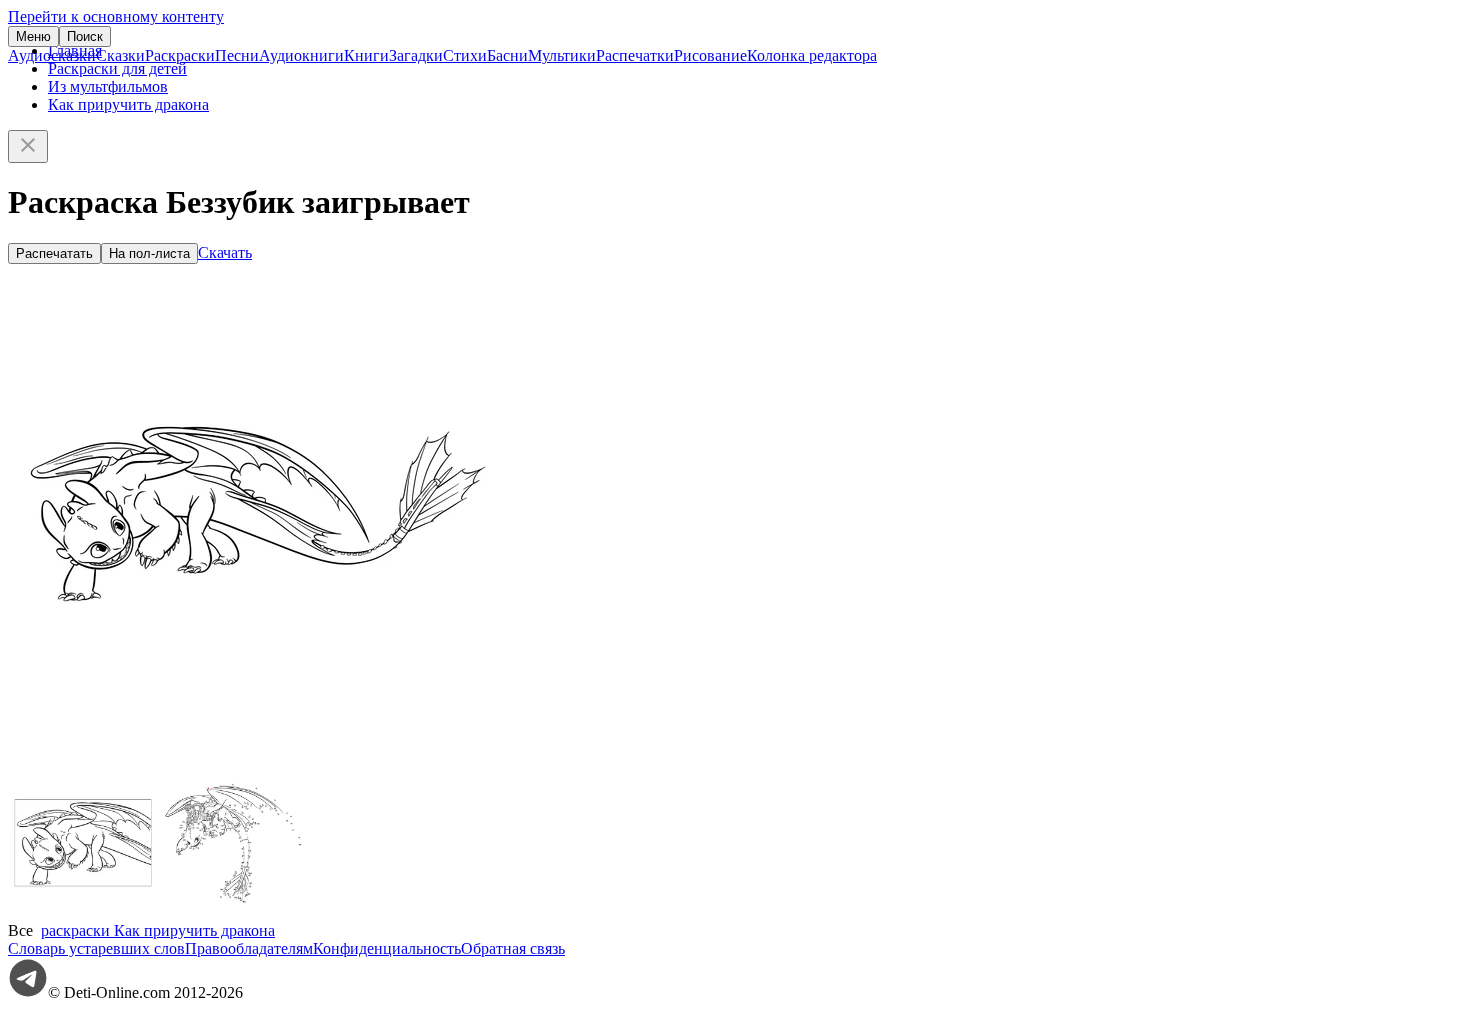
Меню (33, 36)
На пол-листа (149, 253)
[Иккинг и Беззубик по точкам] (233, 912)
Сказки (120, 55)
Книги (366, 55)
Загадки (416, 55)
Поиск (85, 36)
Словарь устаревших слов (96, 948)
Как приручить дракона (128, 104)
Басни (507, 55)
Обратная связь (513, 948)
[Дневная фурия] (83, 912)
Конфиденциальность (387, 948)
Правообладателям (249, 948)
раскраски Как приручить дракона (158, 930)
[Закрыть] (28, 146)
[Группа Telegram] (28, 992)
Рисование (710, 55)
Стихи (465, 55)
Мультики (562, 55)
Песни (237, 55)
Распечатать (54, 253)
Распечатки (635, 55)
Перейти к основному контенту (116, 16)
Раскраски (180, 55)
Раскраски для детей (117, 68)
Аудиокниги (301, 55)
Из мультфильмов (108, 86)
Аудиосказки (52, 55)
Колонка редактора (812, 55)
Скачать (225, 252)
